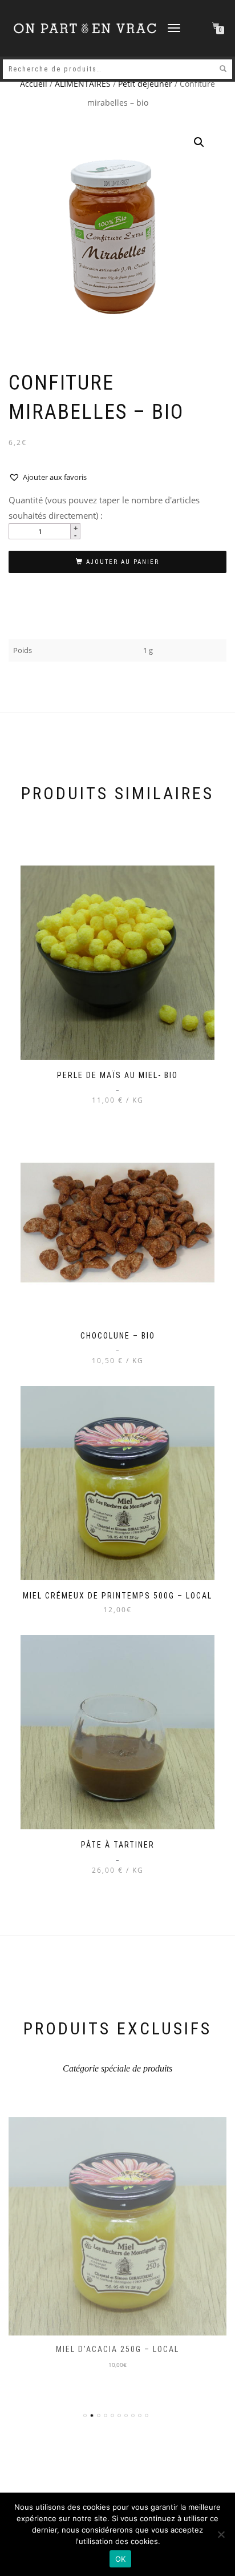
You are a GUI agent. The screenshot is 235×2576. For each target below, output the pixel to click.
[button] (199, 142)
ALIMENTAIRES (83, 84)
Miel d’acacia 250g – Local (117, 2349)
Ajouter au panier (123, 562)
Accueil (34, 84)
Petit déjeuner (145, 84)
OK (121, 2559)
